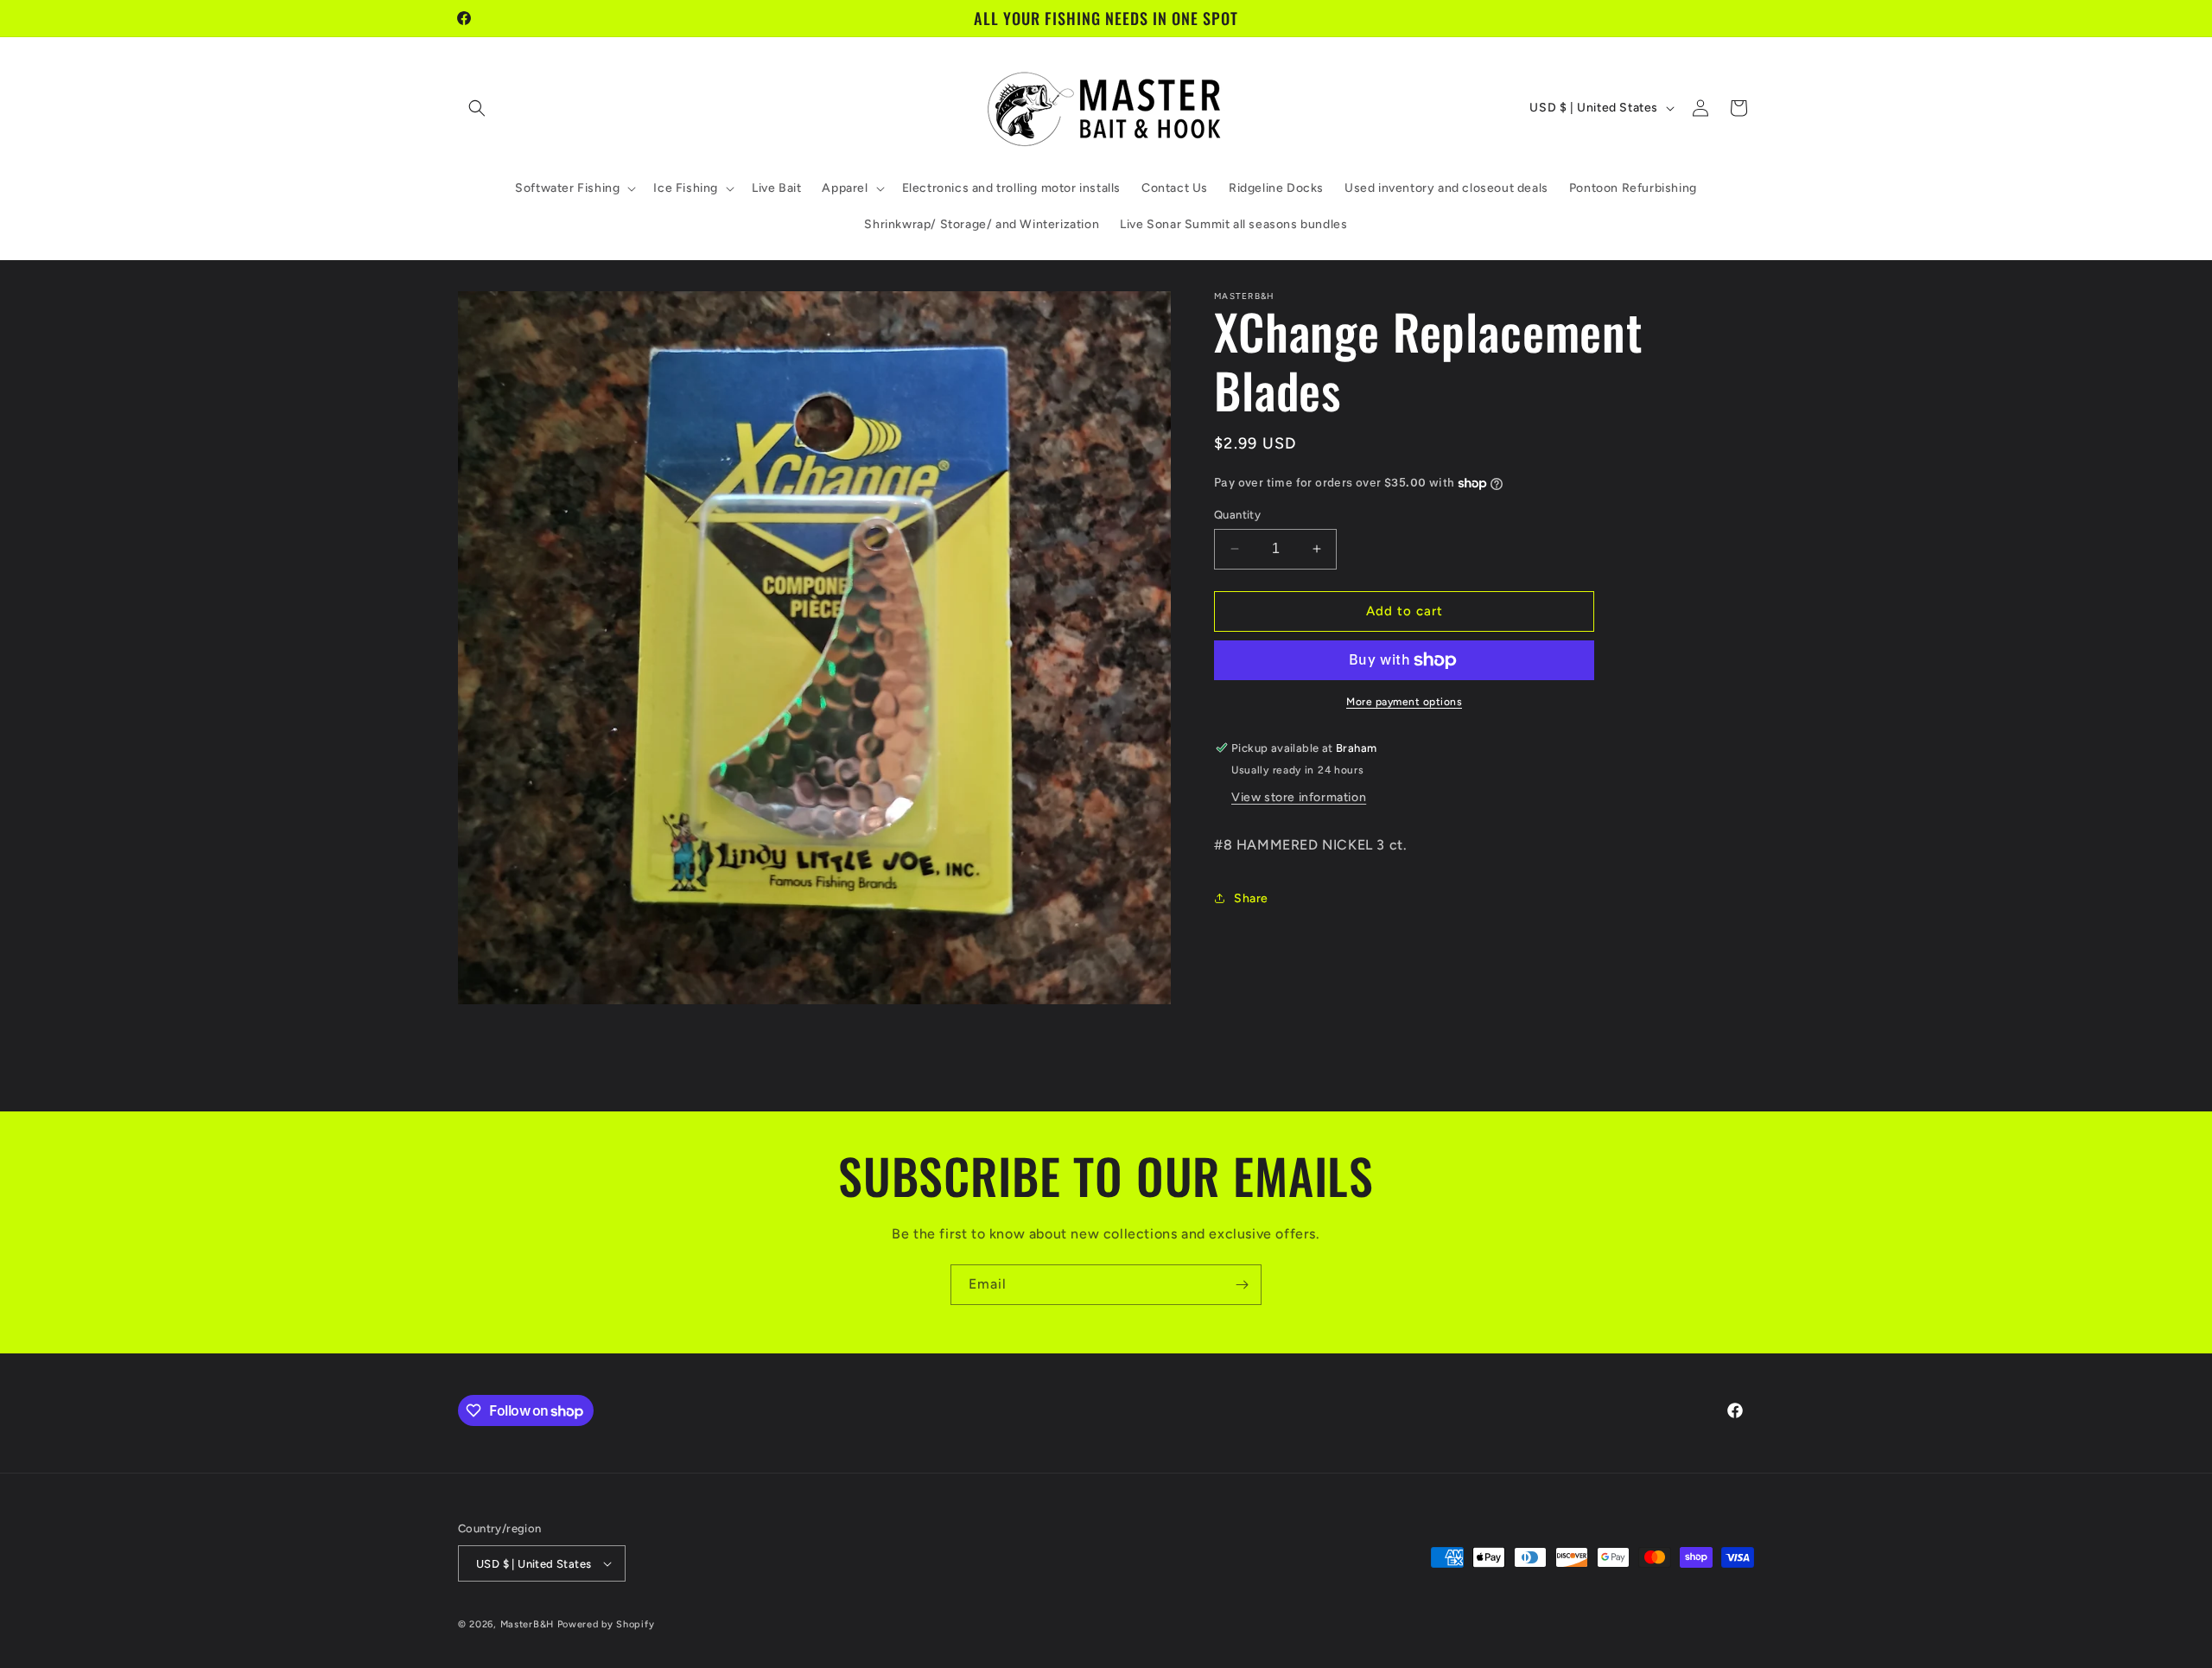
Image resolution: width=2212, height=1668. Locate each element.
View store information (1299, 797)
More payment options (1404, 702)
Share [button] (1251, 898)
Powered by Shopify (606, 1624)
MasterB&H (527, 1624)
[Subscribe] (1242, 1285)
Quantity (1237, 515)
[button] (477, 108)
